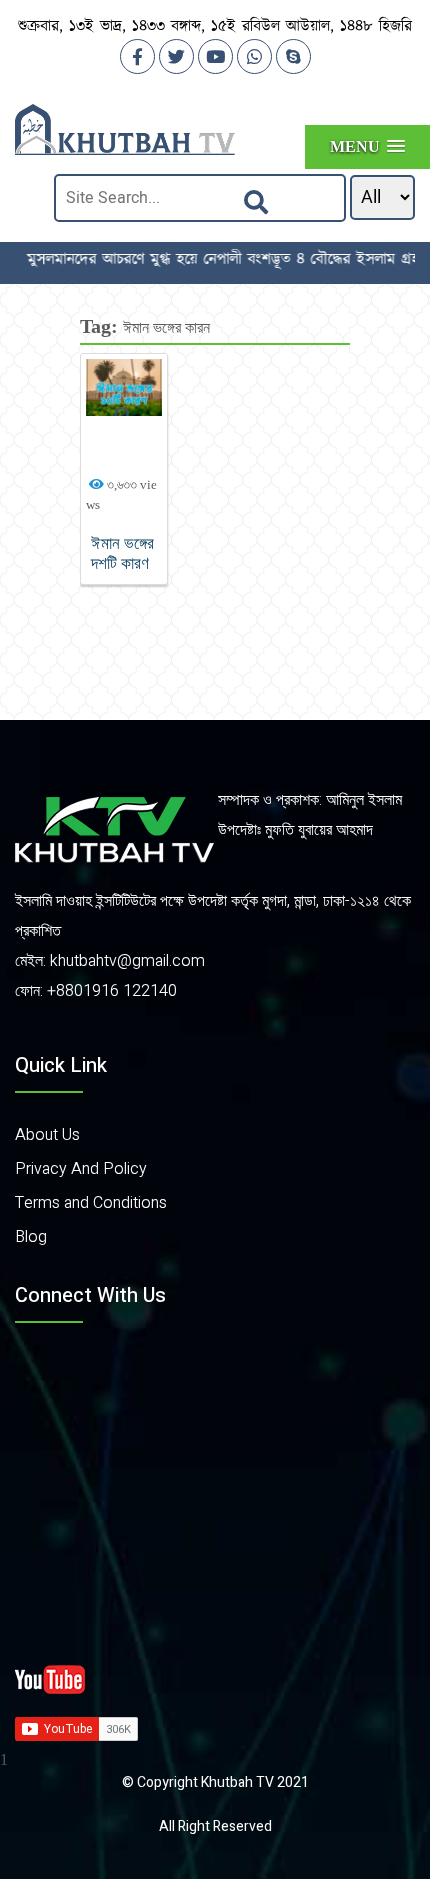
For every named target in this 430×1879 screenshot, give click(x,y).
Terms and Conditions (91, 1203)
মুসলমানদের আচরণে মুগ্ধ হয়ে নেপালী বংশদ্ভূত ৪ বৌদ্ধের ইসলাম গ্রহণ (213, 259)
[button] (367, 146)
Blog (31, 1237)
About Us (47, 1135)
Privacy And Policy (81, 1169)
